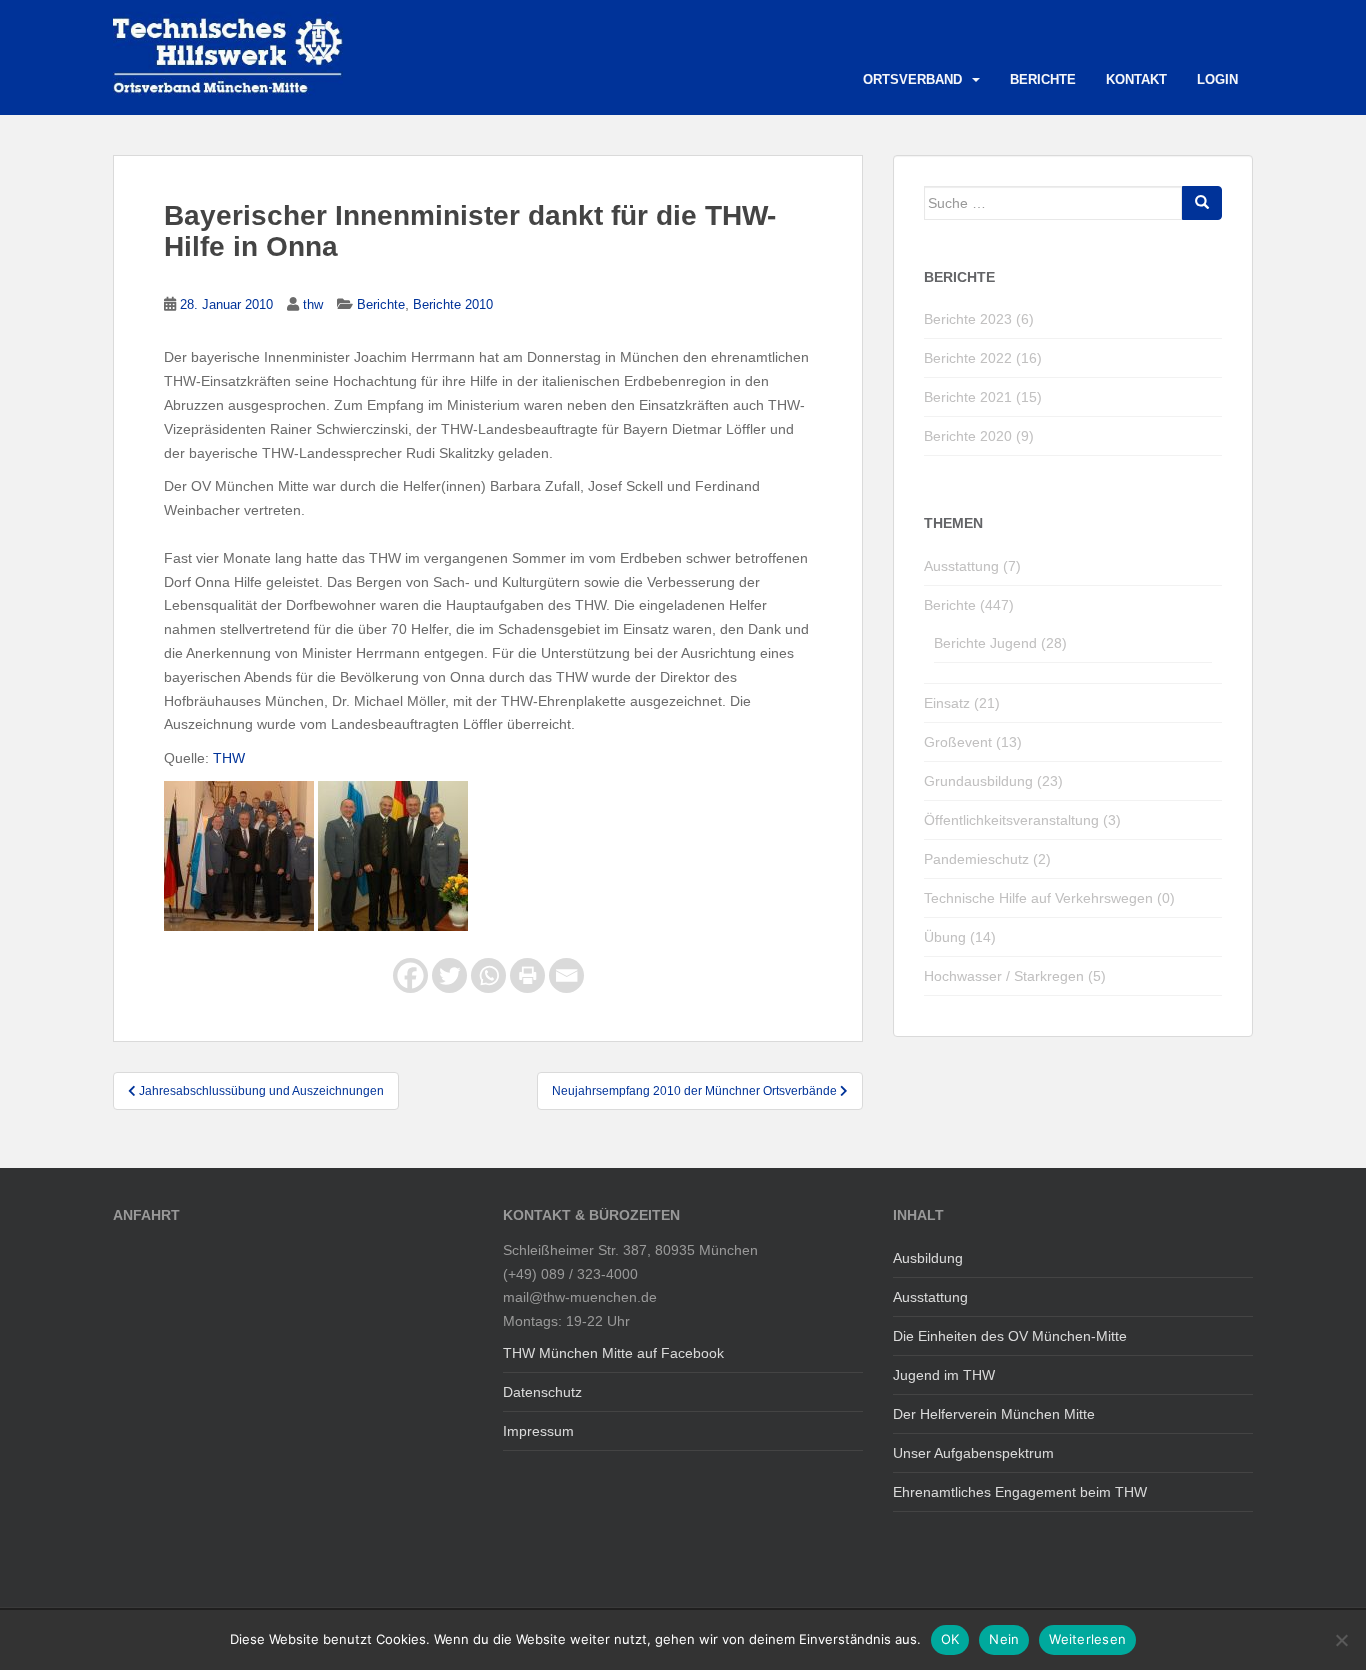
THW (229, 758)
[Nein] (1341, 1640)
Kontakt (1136, 79)
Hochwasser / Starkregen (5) (1015, 976)
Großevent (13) (973, 742)
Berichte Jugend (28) (1000, 643)
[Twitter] (449, 975)
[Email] (566, 975)
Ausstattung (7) (972, 566)
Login (1217, 79)
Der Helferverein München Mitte (994, 1414)
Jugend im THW (944, 1375)
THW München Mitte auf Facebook (613, 1353)
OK (950, 1639)
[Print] (527, 975)
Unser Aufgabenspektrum (973, 1453)
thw (313, 304)
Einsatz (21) (962, 703)
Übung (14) (960, 937)
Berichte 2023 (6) (979, 319)
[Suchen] (1202, 203)
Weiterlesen (1087, 1639)
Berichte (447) (969, 605)
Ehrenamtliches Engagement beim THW (1020, 1492)
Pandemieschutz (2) (987, 859)
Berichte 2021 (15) (983, 397)
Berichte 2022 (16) (983, 358)
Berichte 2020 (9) (979, 436)
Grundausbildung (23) (993, 781)
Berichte (1043, 79)
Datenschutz (542, 1392)
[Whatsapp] (488, 975)
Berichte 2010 (453, 304)
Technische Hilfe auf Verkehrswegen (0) (1049, 898)
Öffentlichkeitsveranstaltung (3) (1022, 820)
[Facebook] (410, 975)
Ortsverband (912, 79)
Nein (1004, 1639)
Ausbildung (928, 1258)
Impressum (538, 1431)
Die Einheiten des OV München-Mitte (1010, 1336)
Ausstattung (930, 1297)
